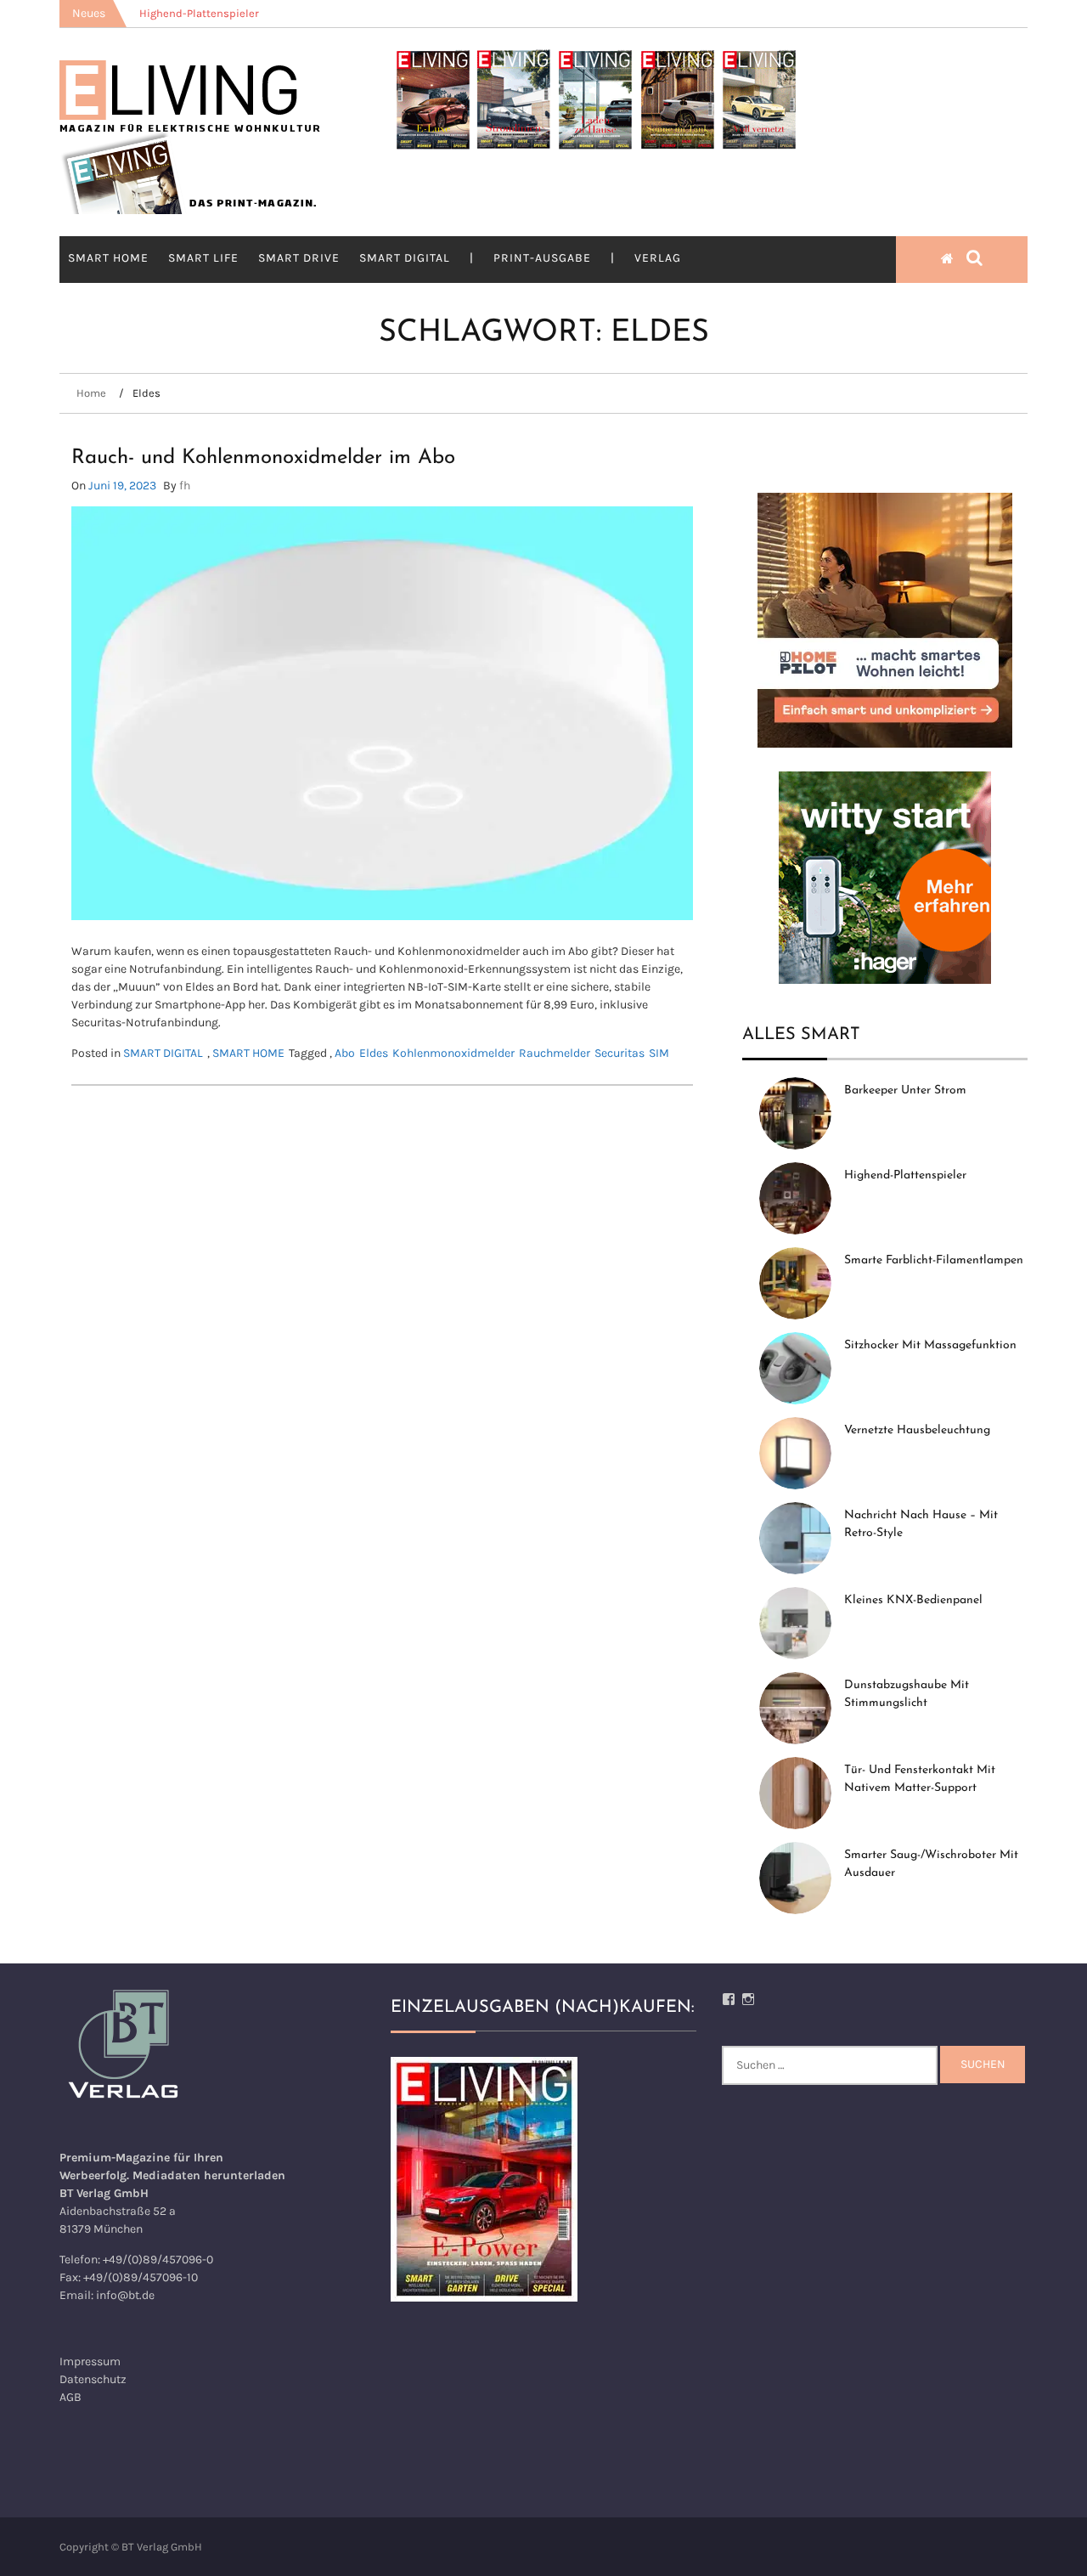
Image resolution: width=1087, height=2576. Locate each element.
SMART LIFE (203, 258)
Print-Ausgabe (542, 258)
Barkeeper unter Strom (905, 1090)
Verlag (658, 258)
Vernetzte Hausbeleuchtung (917, 1430)
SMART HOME (108, 258)
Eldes (374, 1053)
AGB (70, 2397)
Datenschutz (93, 2379)
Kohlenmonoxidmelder (453, 1053)
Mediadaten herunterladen (209, 2175)
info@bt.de (125, 2295)
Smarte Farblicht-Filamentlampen (934, 1260)
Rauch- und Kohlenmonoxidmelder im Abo (263, 458)
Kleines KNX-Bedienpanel (913, 1600)
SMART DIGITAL (405, 258)
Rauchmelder (555, 1053)
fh (185, 486)
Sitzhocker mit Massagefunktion (930, 1345)
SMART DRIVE (299, 258)
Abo (345, 1053)
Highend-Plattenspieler (905, 1175)
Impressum (90, 2361)
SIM (659, 1053)
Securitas (620, 1053)
